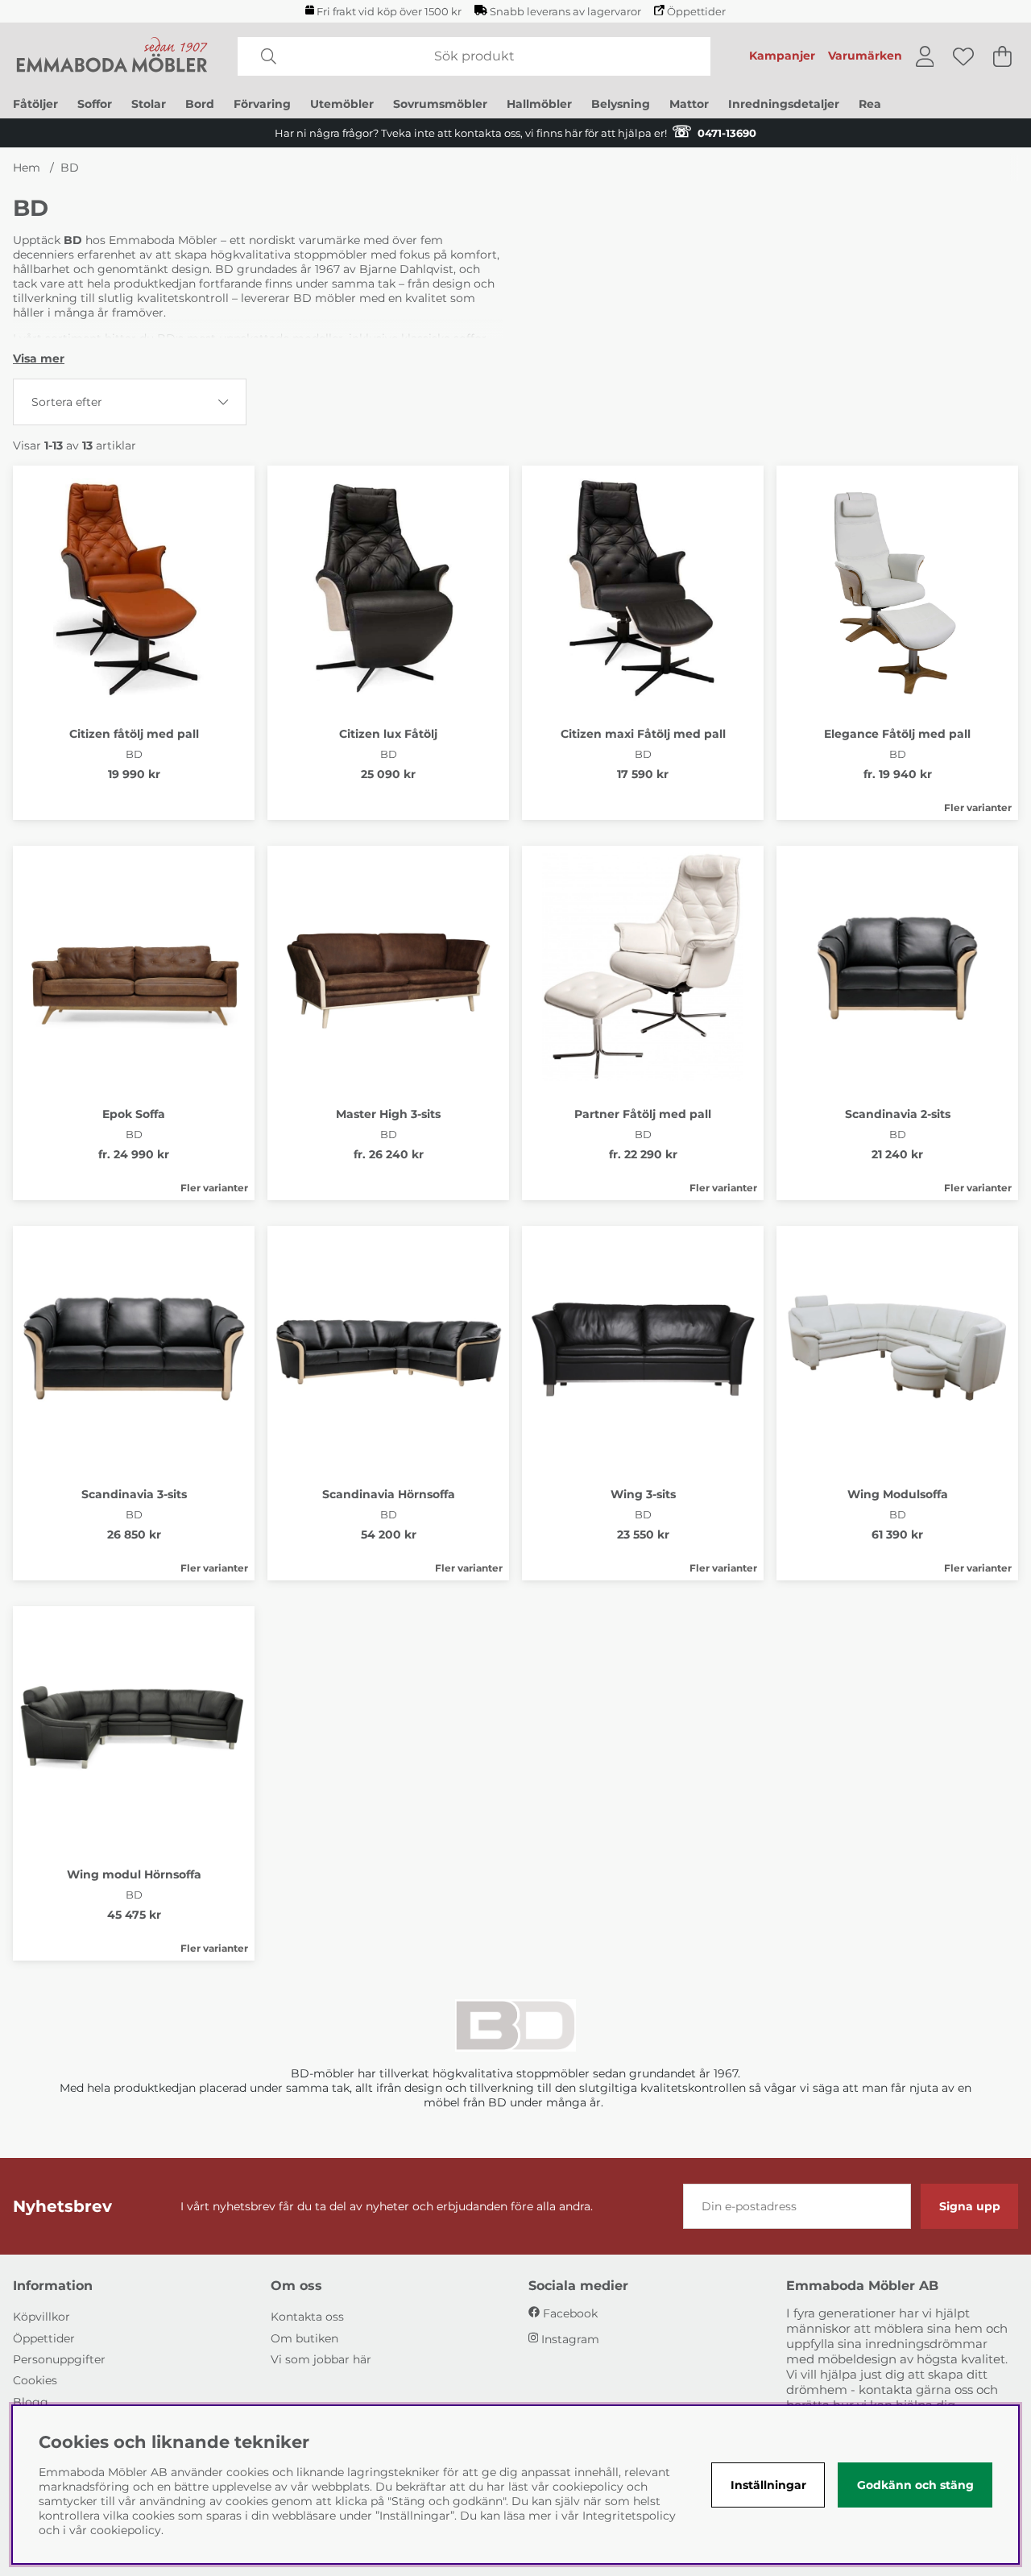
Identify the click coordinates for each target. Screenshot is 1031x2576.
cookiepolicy (126, 2530)
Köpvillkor (41, 2317)
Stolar (149, 104)
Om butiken (304, 2338)
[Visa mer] (39, 358)
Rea (870, 104)
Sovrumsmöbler (440, 104)
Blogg (31, 2402)
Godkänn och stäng (915, 2485)
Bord (200, 104)
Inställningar (768, 2485)
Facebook (570, 2313)
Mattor (689, 104)
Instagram (570, 2339)
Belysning (621, 104)
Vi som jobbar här (321, 2359)
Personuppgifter (59, 2359)
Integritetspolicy (629, 2516)
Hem (27, 168)
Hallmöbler (539, 104)
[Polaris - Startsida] (112, 56)
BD (70, 168)
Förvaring (262, 104)
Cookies (35, 2380)
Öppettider (696, 12)
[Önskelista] (963, 56)
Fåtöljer (35, 104)
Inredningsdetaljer (784, 104)
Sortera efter (67, 402)
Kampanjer (782, 56)
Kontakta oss (307, 2317)
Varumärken (865, 56)
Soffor (95, 104)
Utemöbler (342, 104)
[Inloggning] (925, 56)
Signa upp (970, 2206)
